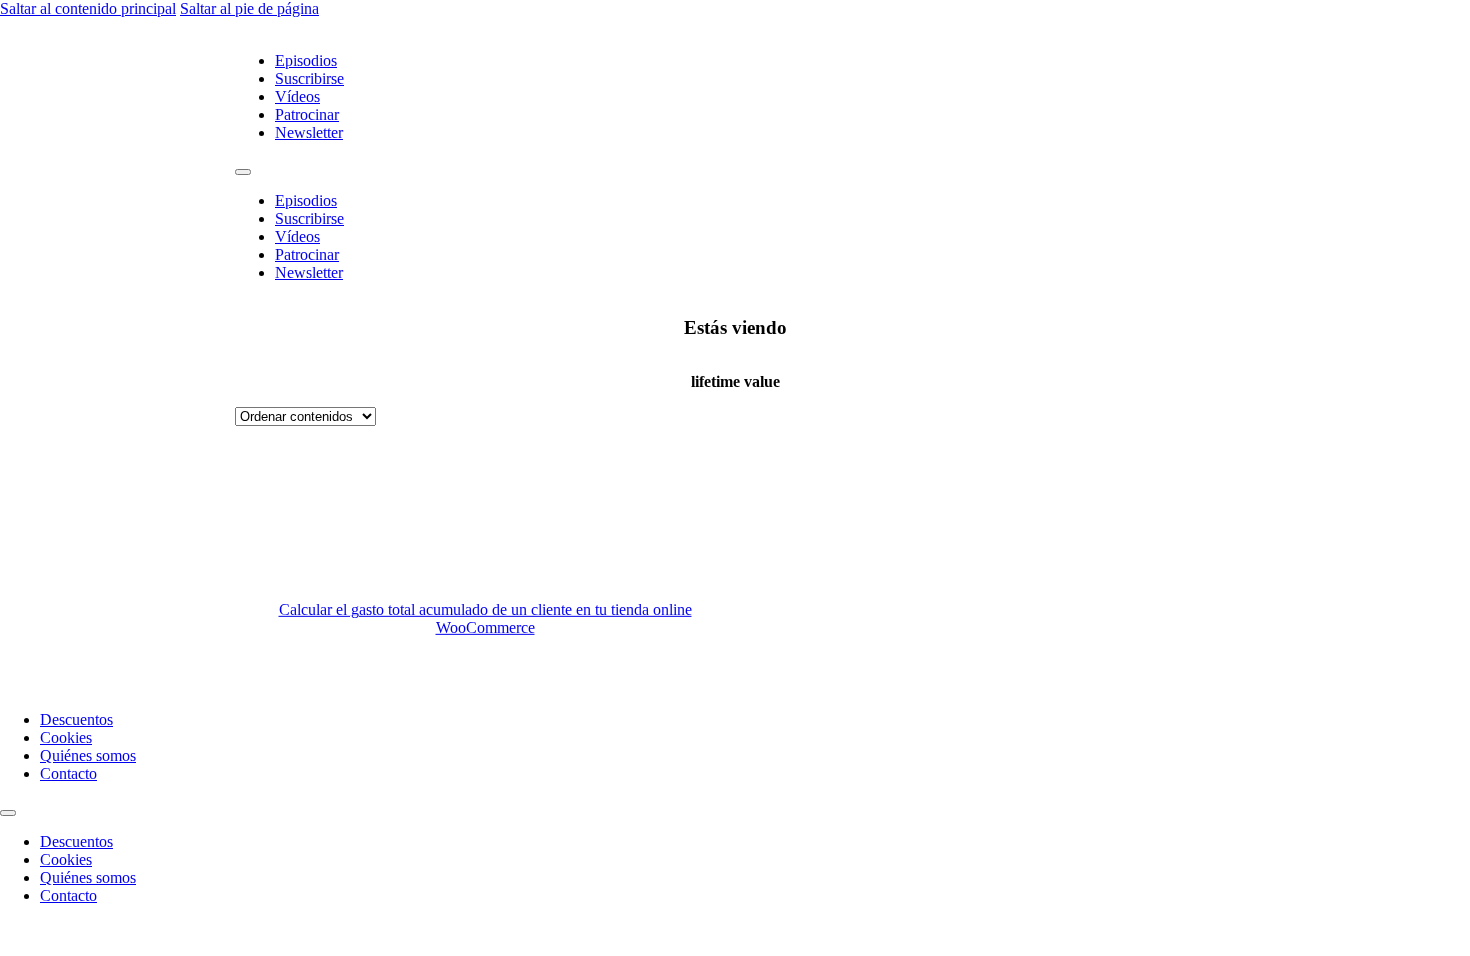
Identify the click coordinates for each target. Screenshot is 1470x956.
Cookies (66, 737)
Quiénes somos (88, 755)
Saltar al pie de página (249, 8)
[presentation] (985, 560)
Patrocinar (307, 114)
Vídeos (297, 96)
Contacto (68, 773)
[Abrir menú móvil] (243, 172)
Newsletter (309, 132)
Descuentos (76, 719)
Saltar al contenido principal (88, 8)
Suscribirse (309, 78)
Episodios (306, 60)
